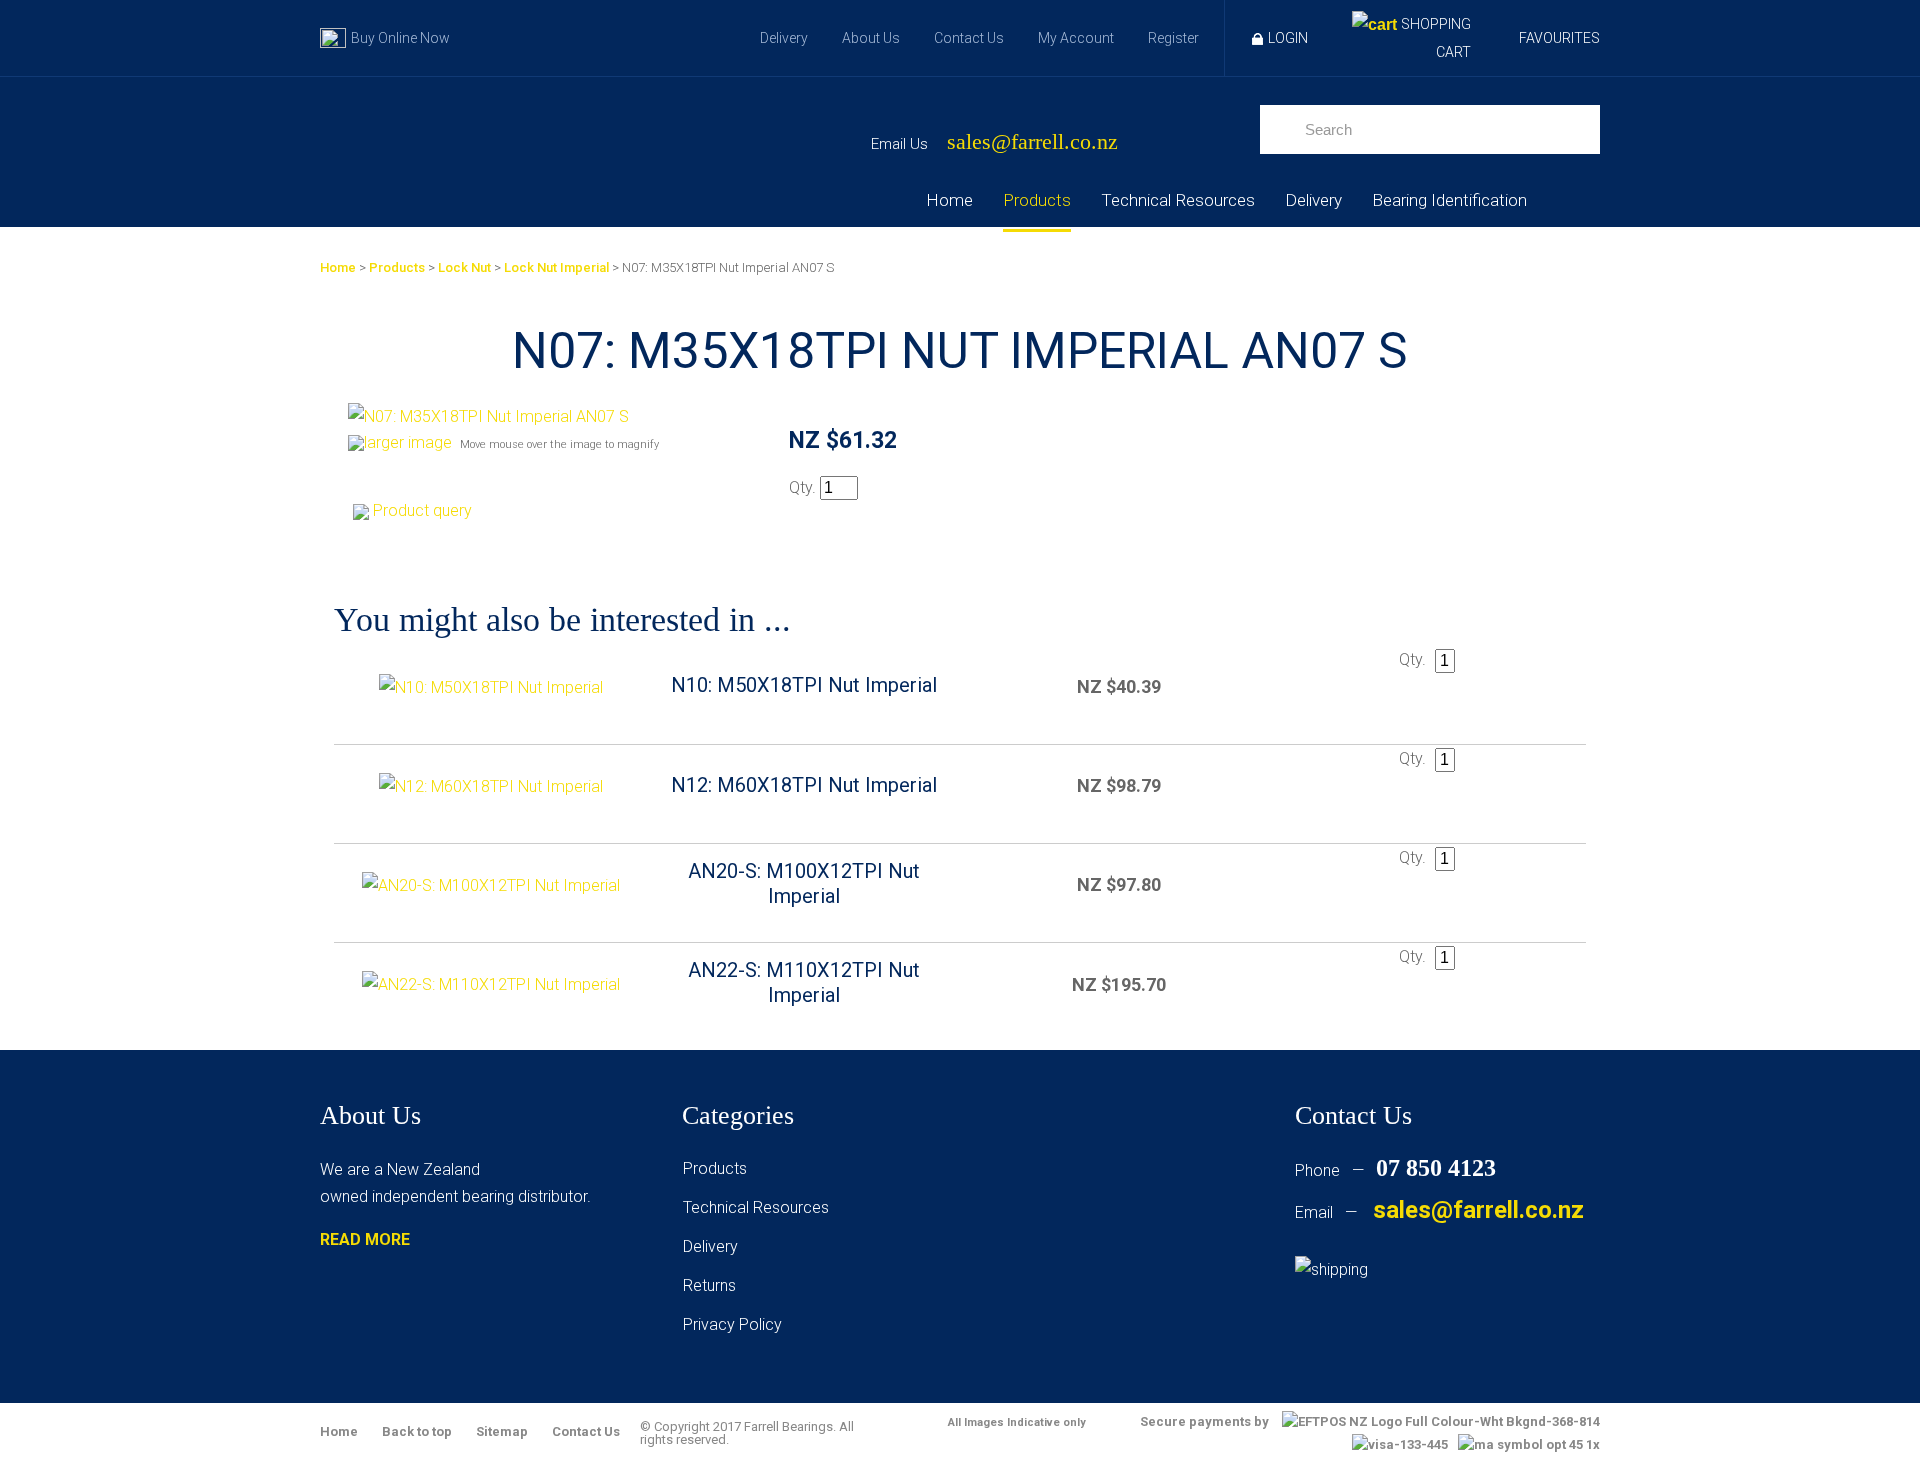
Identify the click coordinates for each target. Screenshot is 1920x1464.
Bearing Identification (1449, 200)
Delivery (784, 38)
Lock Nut (464, 267)
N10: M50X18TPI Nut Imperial (804, 685)
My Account (1076, 38)
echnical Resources (760, 1207)
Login (1288, 38)
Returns (709, 1285)
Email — (1439, 1212)
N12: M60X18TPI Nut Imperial (804, 785)
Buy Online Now (400, 38)
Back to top (417, 1431)
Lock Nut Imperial (556, 267)
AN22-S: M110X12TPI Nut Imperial (804, 982)
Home (949, 200)
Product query (422, 510)
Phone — (1395, 1170)
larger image (408, 442)
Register (1173, 38)
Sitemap (502, 1431)
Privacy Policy (732, 1324)
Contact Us (969, 38)
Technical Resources (1178, 200)
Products (1037, 200)
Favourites (1559, 38)
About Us (871, 38)
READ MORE (365, 1239)
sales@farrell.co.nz (1032, 142)
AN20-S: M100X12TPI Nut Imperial (804, 883)
